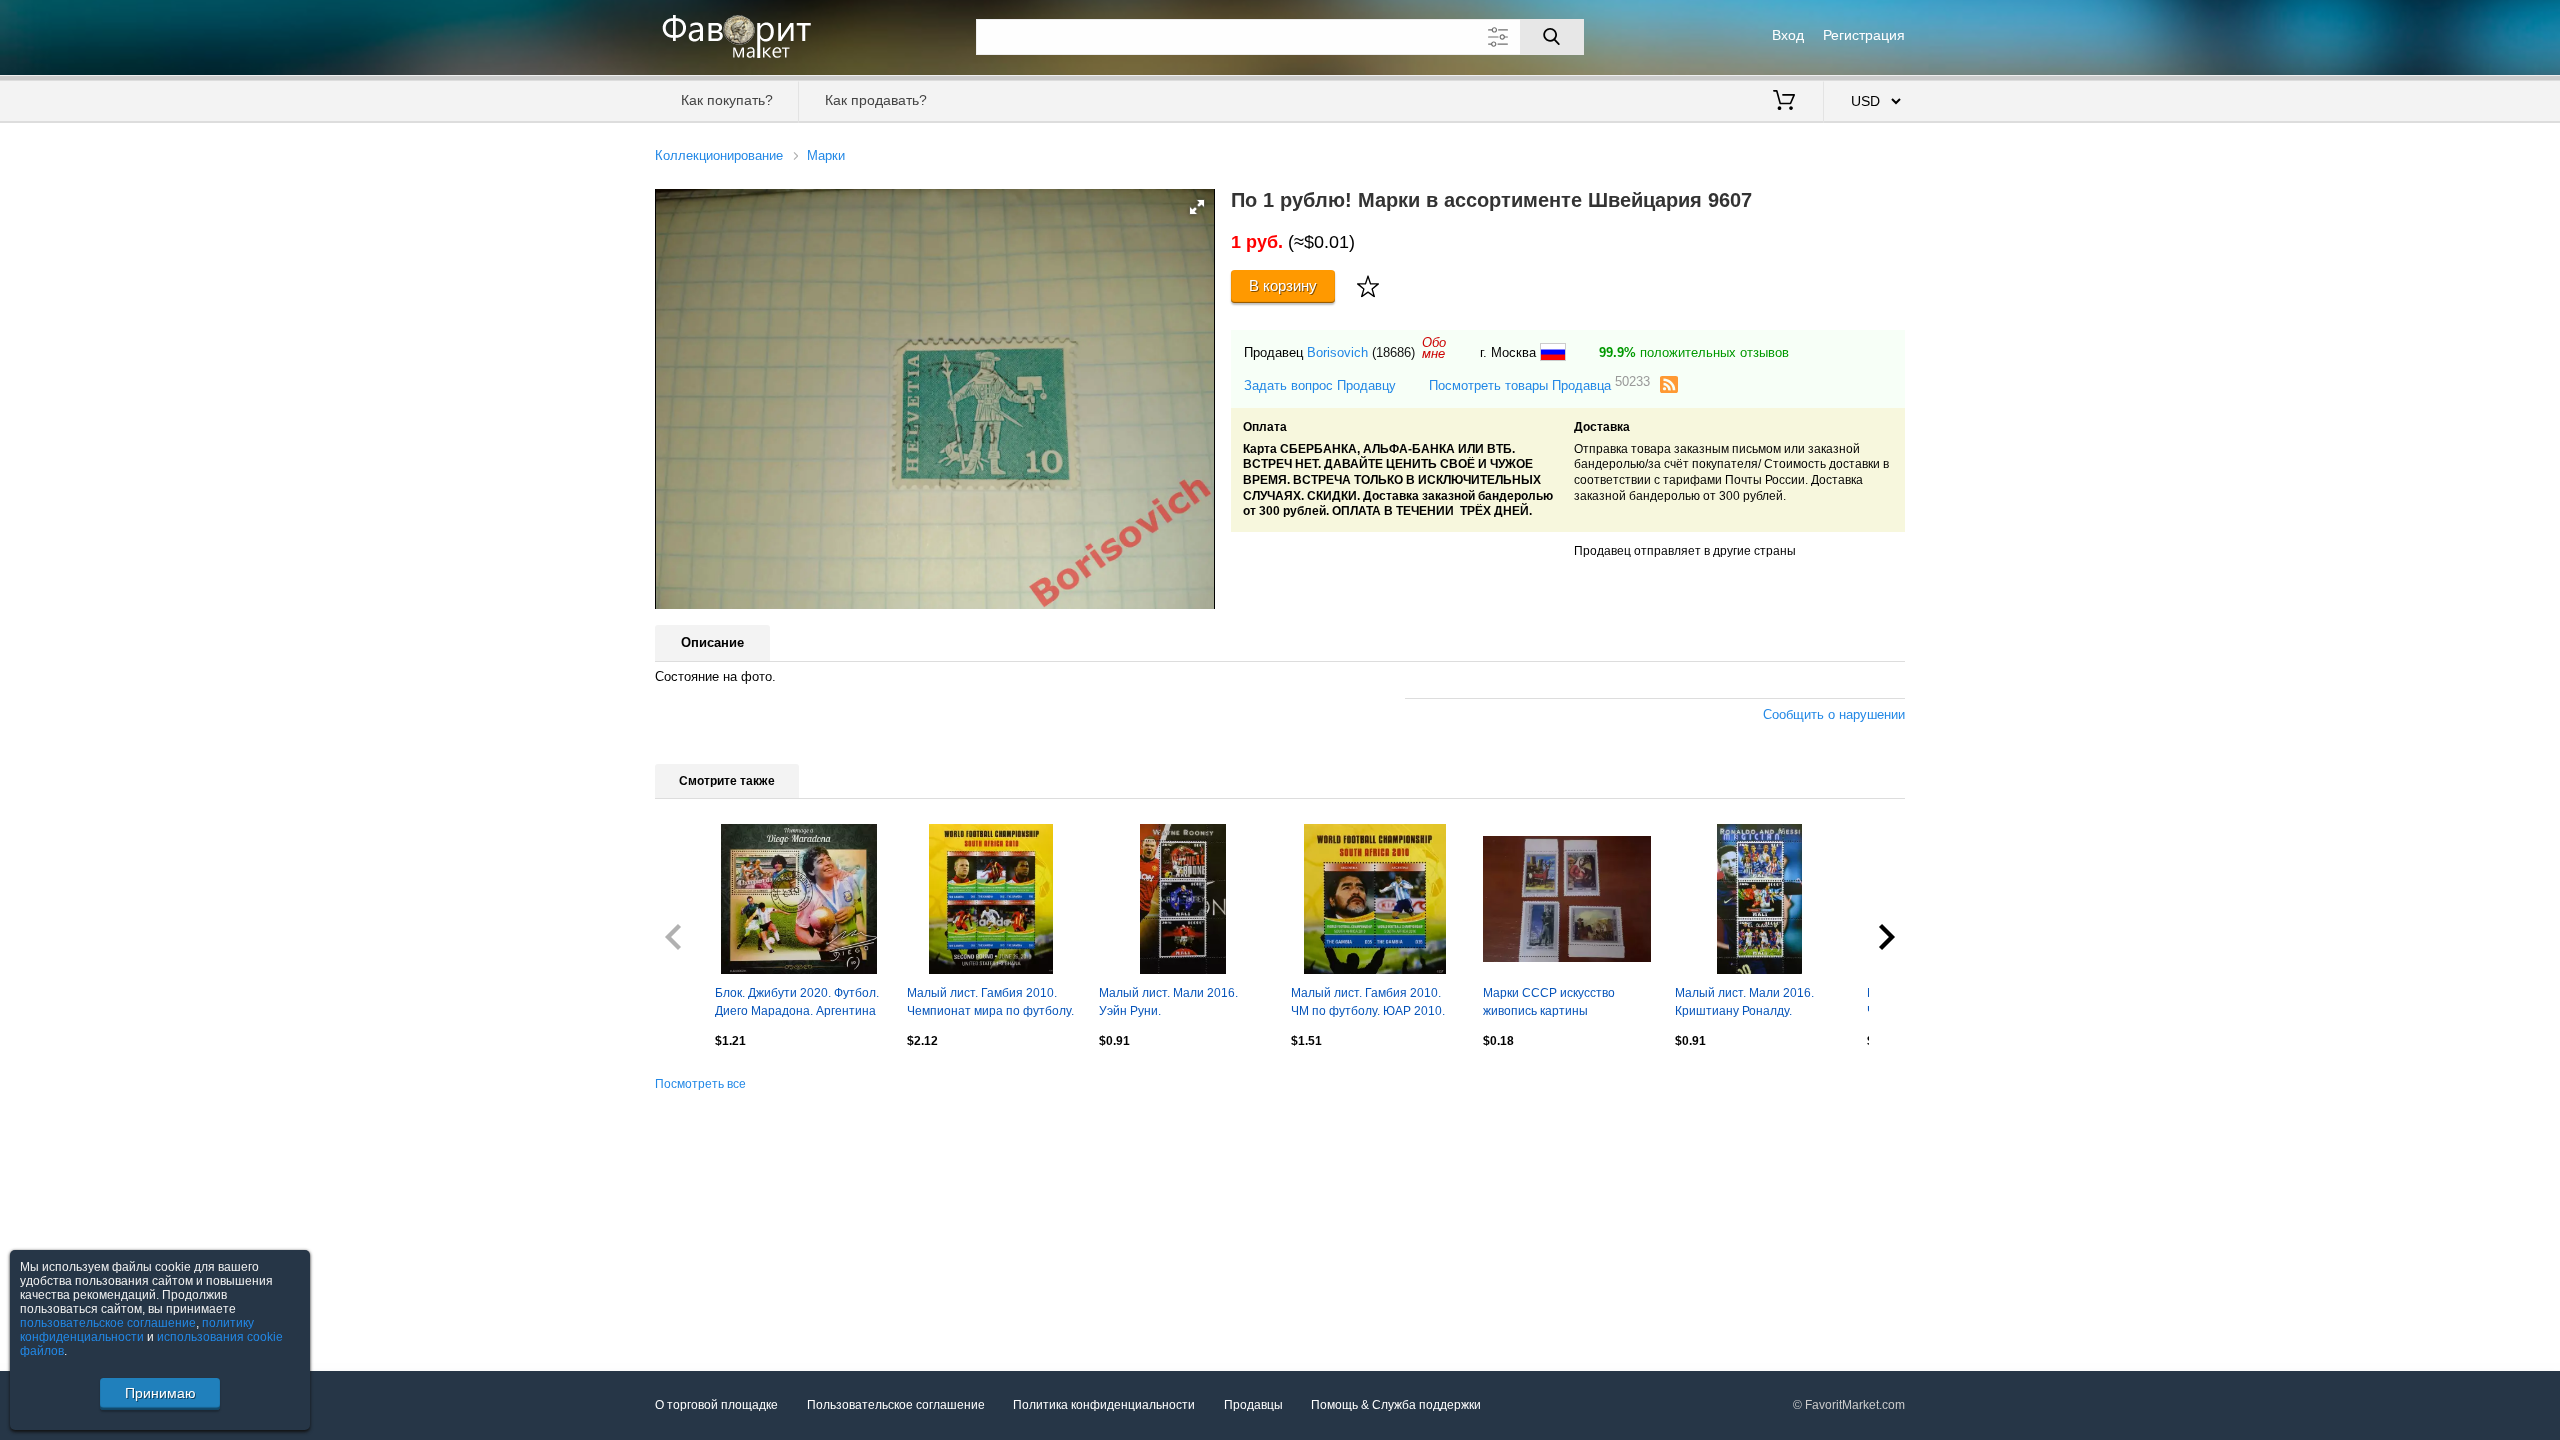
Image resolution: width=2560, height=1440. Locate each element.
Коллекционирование (719, 155)
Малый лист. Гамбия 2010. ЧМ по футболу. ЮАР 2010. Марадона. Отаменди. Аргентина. (1368, 1004)
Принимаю (160, 1393)
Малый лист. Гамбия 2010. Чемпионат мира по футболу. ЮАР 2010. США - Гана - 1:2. (990, 1004)
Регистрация (1864, 35)
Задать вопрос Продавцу (1320, 385)
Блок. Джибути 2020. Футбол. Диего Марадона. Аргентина (797, 1002)
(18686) (1393, 352)
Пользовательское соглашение (896, 1405)
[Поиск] (1552, 37)
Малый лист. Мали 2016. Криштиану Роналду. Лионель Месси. (1744, 1004)
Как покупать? (727, 100)
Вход (1788, 35)
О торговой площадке (716, 1405)
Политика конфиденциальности (1104, 1405)
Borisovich (1337, 352)
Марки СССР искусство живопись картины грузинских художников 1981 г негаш (1567, 1004)
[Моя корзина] (1784, 102)
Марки (826, 155)
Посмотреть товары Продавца (1539, 384)
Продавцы (1253, 1405)
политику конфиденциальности (137, 1330)
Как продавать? (876, 100)
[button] (1197, 207)
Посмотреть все (700, 1084)
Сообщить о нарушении (1834, 714)
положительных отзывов (1694, 352)
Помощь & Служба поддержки (1396, 1405)
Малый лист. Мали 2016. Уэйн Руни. (1168, 1002)
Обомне (1434, 348)
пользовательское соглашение (108, 1323)
